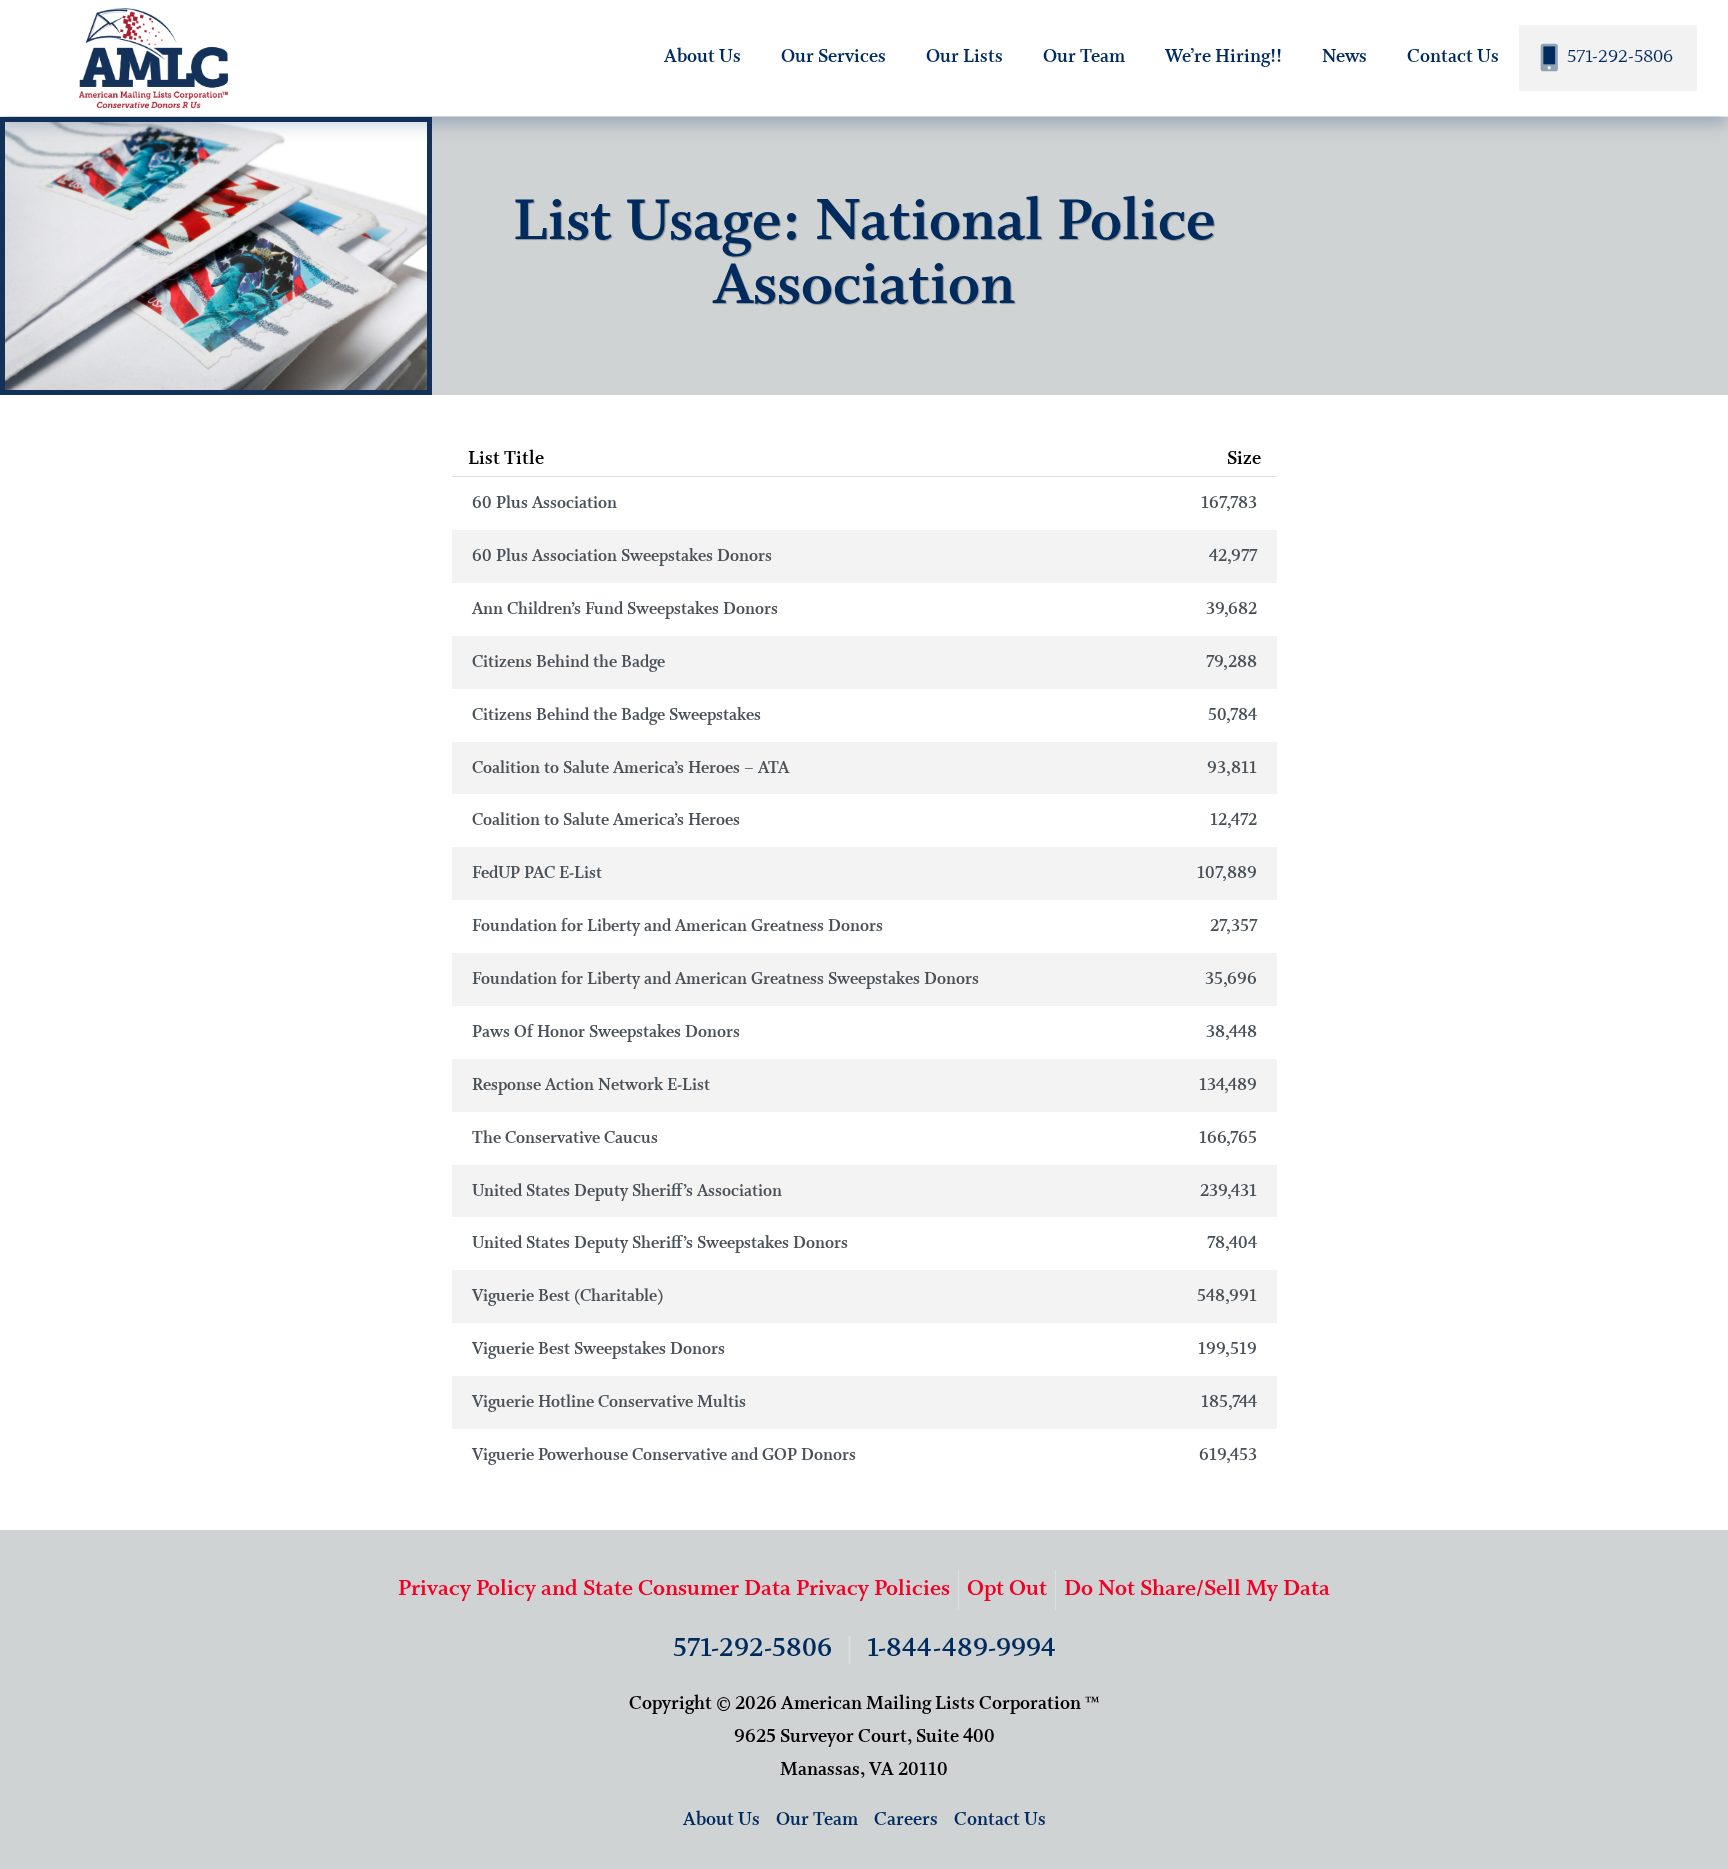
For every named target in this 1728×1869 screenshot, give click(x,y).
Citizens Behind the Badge (864, 662)
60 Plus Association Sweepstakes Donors (864, 556)
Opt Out (1007, 1589)
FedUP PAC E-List (864, 873)
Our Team (1084, 57)
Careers (906, 1820)
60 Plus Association (864, 503)
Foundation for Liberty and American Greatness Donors (864, 926)
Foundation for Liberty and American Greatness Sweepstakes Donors (864, 979)
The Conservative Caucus (864, 1138)
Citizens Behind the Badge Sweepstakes (864, 715)
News (1344, 57)
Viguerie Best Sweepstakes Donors (864, 1349)
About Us (702, 57)
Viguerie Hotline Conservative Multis (864, 1402)
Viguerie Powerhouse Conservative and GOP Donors (864, 1455)
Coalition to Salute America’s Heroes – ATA (864, 768)
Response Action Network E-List (864, 1085)
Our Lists (964, 57)
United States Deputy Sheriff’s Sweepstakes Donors (864, 1243)
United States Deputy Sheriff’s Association (864, 1191)
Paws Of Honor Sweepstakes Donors (864, 1032)
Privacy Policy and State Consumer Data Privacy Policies (674, 1589)
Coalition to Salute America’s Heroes (864, 820)
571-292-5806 (1618, 57)
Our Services (833, 57)
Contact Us (1453, 57)
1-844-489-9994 (961, 1649)
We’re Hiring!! (1223, 57)
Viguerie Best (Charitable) (864, 1296)
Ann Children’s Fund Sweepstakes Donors (864, 609)
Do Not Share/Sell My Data (1197, 1589)
